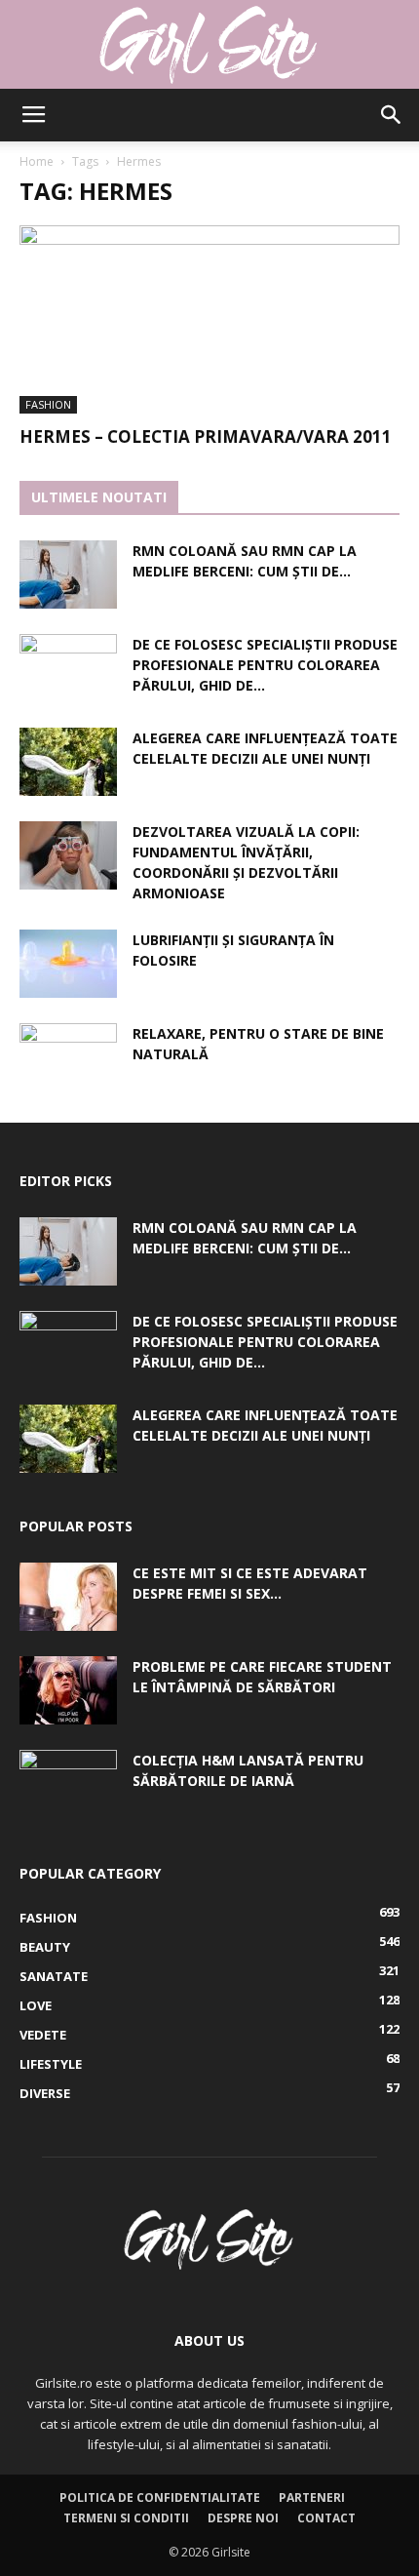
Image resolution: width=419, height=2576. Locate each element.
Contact (326, 2518)
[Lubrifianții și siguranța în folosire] (68, 964)
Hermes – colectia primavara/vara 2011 (206, 436)
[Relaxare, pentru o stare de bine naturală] (68, 1057)
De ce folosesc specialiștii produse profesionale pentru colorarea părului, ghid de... (265, 665)
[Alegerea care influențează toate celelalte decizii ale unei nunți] (68, 762)
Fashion (48, 404)
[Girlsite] (209, 45)
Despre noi (243, 2518)
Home (37, 161)
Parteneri (312, 2497)
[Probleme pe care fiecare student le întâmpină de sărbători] (68, 1690)
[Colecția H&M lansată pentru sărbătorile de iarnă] (68, 1784)
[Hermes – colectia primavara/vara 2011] (209, 319)
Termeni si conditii (126, 2518)
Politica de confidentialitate (160, 2497)
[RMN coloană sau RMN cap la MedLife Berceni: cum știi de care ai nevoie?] (68, 575)
